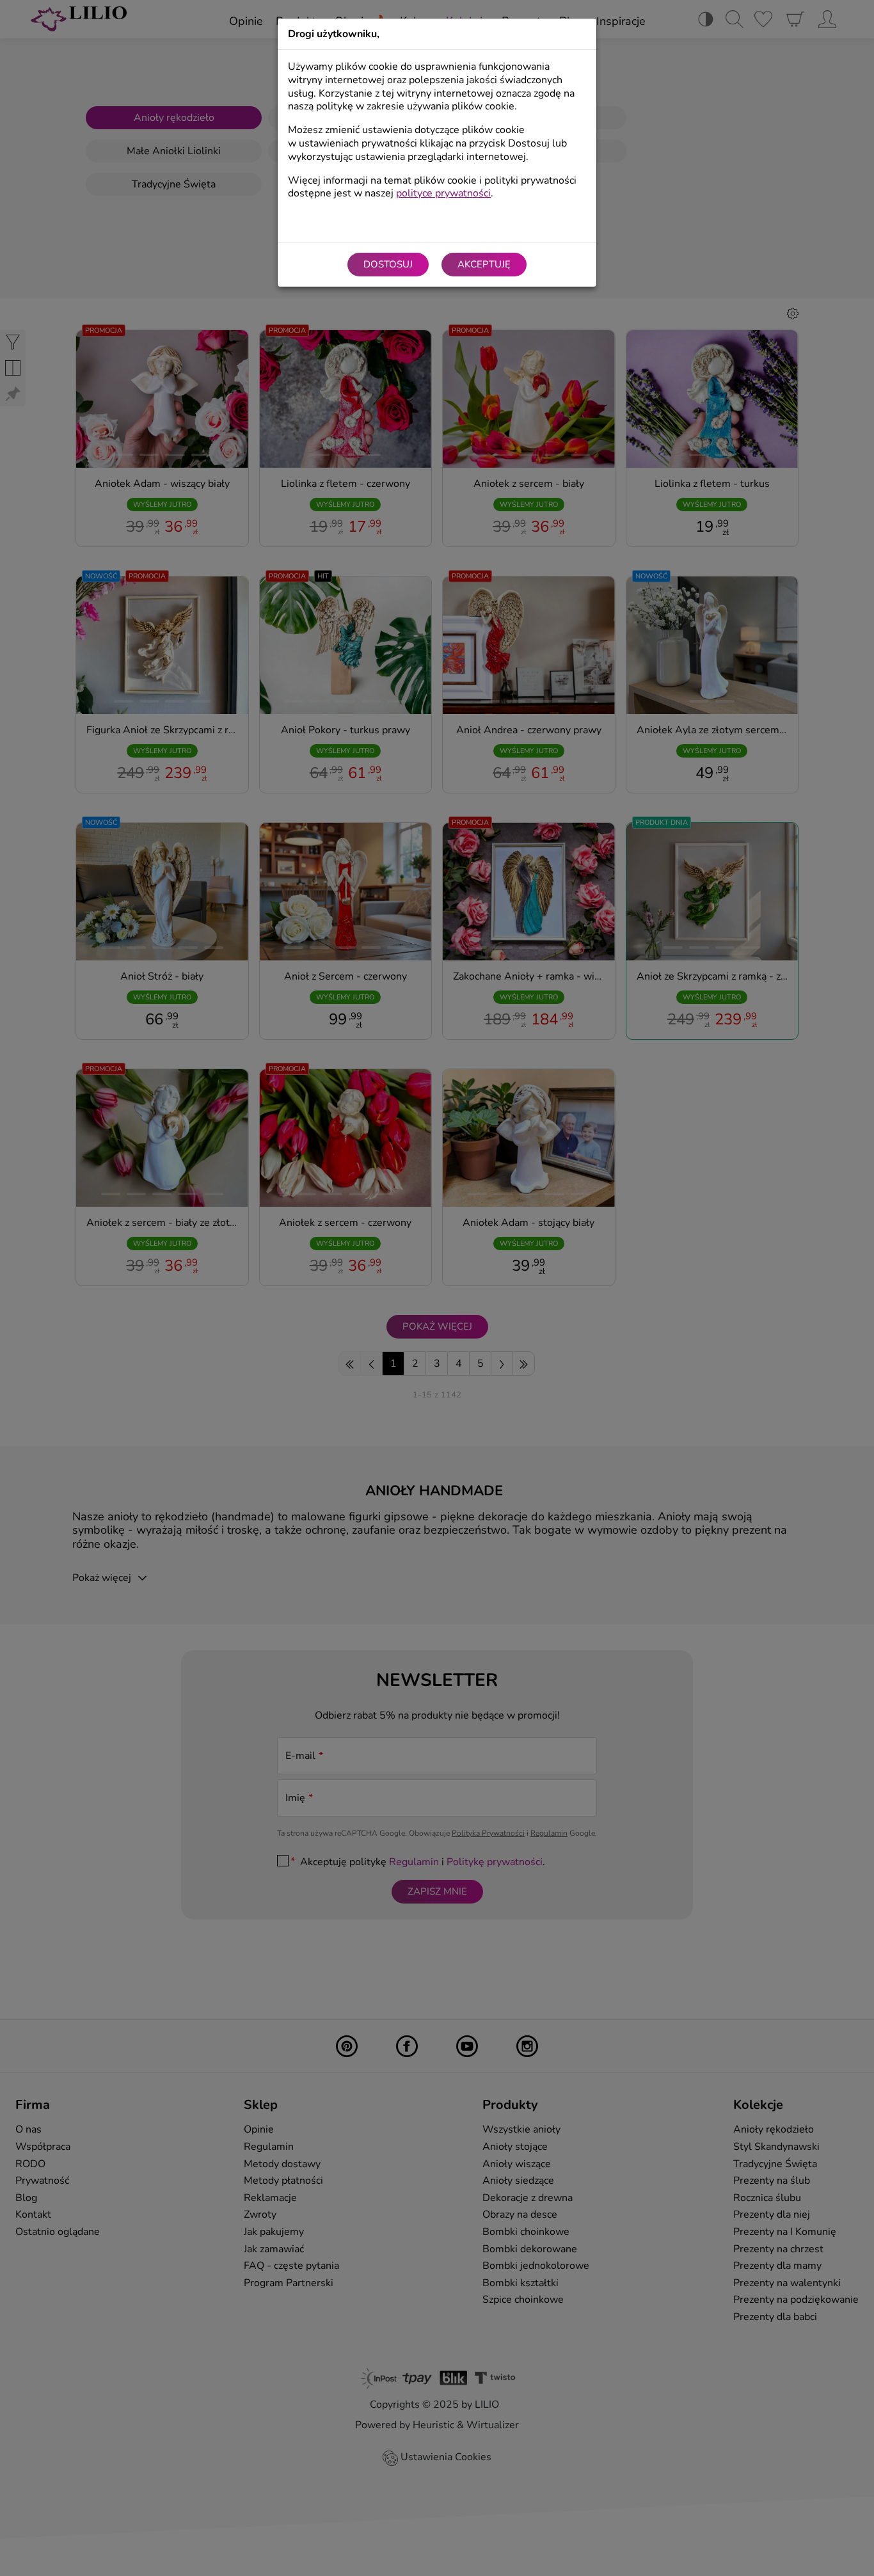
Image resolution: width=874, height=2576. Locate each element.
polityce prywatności (443, 193)
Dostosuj (388, 264)
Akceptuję (484, 264)
